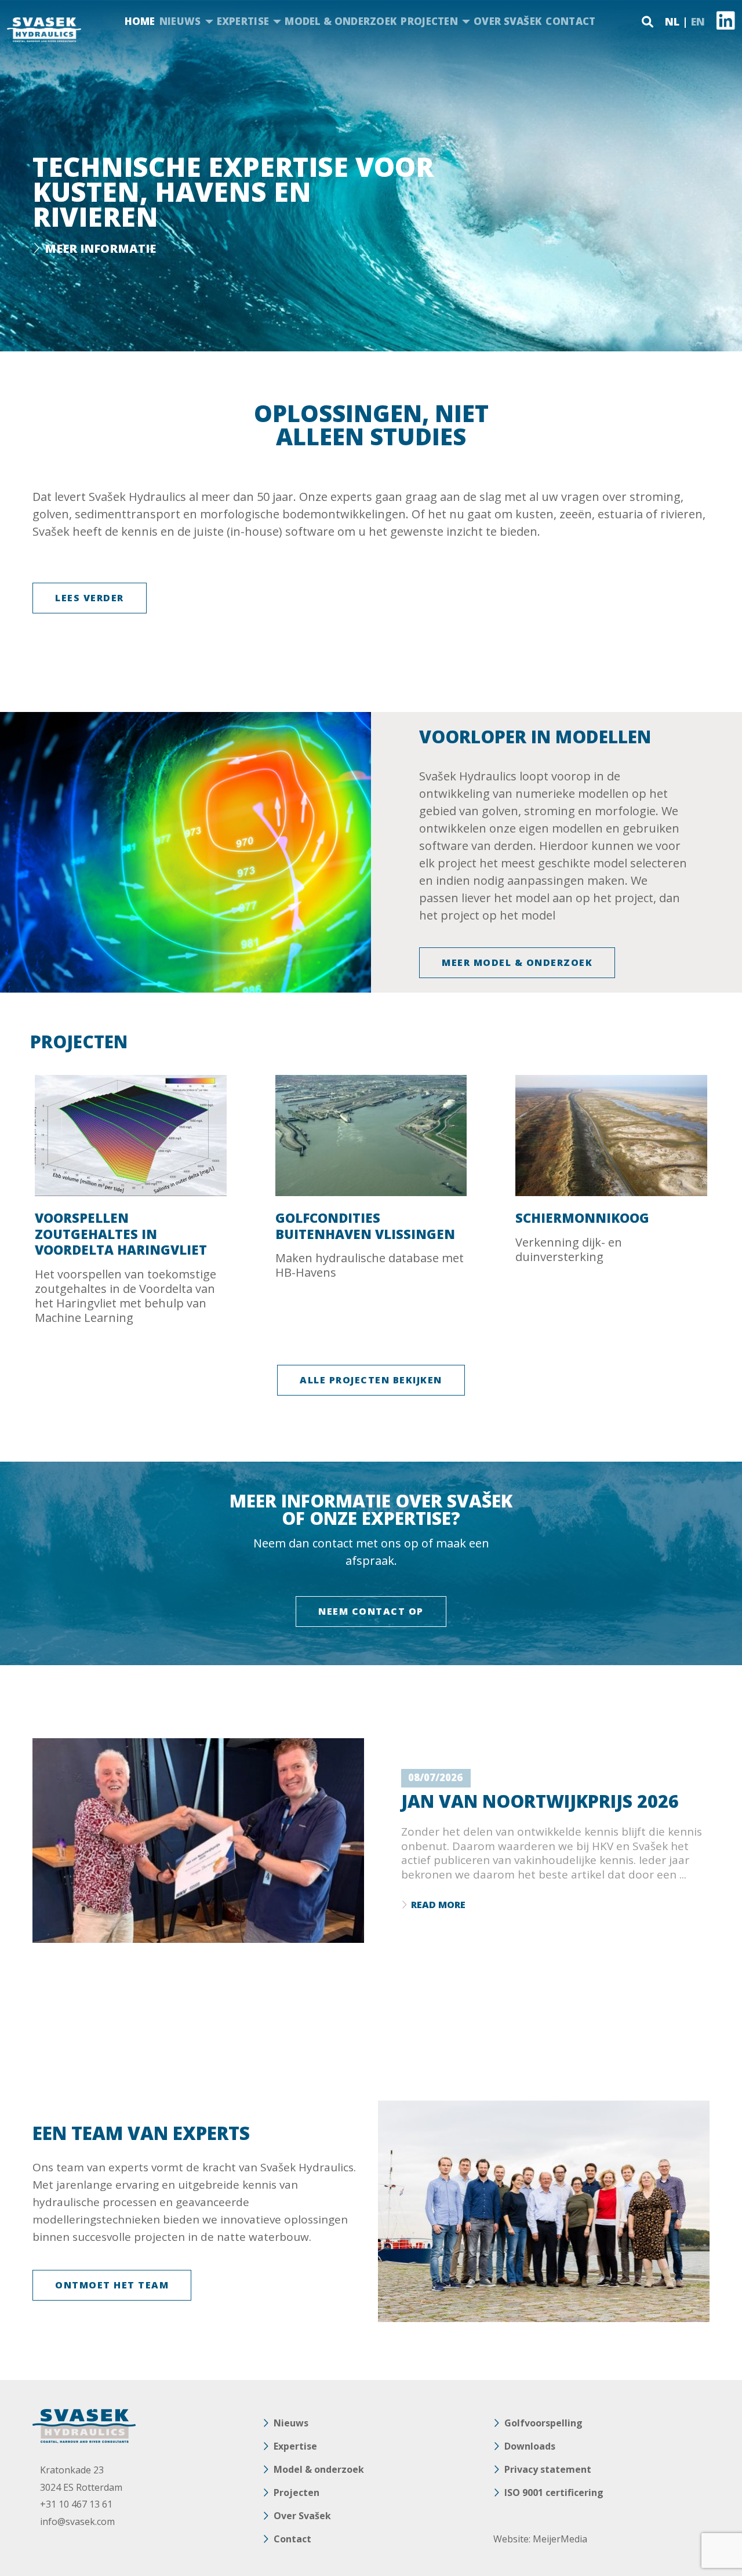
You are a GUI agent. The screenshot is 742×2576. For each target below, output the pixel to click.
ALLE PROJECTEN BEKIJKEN (371, 1380)
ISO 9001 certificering (554, 2493)
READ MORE (438, 1905)
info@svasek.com (77, 2521)
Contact (570, 21)
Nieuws (180, 21)
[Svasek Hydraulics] (44, 30)
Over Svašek (508, 21)
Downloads (530, 2446)
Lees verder (90, 598)
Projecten (429, 21)
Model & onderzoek (341, 21)
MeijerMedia (560, 2539)
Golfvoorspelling (543, 2423)
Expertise (243, 21)
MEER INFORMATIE (100, 248)
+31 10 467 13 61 (76, 2504)
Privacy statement (548, 2469)
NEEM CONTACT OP (371, 1611)
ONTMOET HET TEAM (112, 2285)
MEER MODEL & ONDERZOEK (517, 962)
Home (140, 21)
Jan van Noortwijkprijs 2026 (540, 1801)
